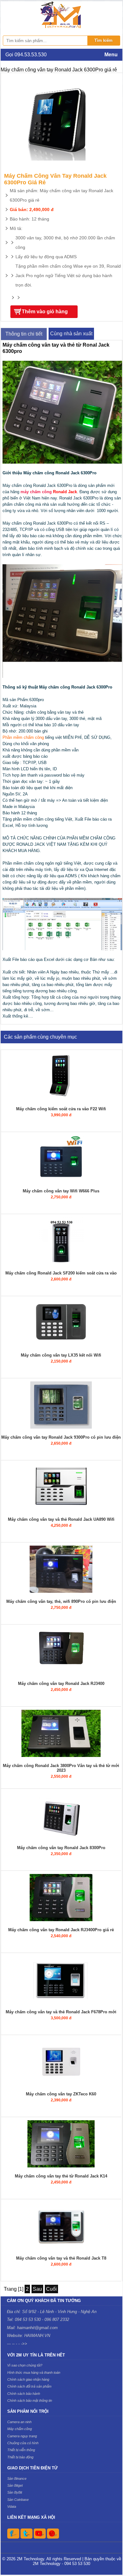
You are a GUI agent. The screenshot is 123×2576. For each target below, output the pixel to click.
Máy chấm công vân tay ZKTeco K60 (61, 2094)
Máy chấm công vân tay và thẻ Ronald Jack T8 (61, 2258)
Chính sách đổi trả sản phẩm (29, 2386)
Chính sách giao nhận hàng (28, 2379)
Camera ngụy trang (22, 2436)
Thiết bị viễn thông (21, 2450)
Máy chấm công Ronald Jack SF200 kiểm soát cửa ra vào (61, 1273)
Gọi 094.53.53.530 (26, 55)
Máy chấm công (20, 2429)
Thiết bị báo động (20, 2457)
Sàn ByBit (15, 2492)
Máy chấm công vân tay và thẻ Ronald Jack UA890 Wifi (61, 1519)
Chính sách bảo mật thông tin (30, 2400)
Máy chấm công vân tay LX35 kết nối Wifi (61, 1355)
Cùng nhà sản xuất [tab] (71, 334)
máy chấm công (36, 492)
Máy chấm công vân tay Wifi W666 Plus (61, 1191)
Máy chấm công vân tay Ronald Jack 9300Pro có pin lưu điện (61, 1437)
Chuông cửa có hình (23, 2443)
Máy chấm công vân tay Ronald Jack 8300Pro (61, 1848)
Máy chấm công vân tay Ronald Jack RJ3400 (61, 1684)
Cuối (51, 2289)
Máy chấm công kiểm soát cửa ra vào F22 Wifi (61, 1109)
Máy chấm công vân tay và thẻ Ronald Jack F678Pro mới (61, 2012)
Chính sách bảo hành (24, 2394)
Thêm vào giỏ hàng (45, 312)
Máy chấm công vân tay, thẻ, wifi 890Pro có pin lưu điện (61, 1601)
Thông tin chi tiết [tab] (24, 334)
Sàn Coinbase (18, 2500)
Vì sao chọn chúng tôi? (25, 2365)
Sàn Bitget (15, 2485)
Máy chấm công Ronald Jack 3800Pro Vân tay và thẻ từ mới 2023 (61, 1768)
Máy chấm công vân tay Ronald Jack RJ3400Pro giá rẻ (61, 1930)
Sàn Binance (17, 2478)
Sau (37, 2289)
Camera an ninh (19, 2422)
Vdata (12, 2506)
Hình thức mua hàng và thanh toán (34, 2372)
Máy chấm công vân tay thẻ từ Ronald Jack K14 (61, 2176)
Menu (111, 55)
